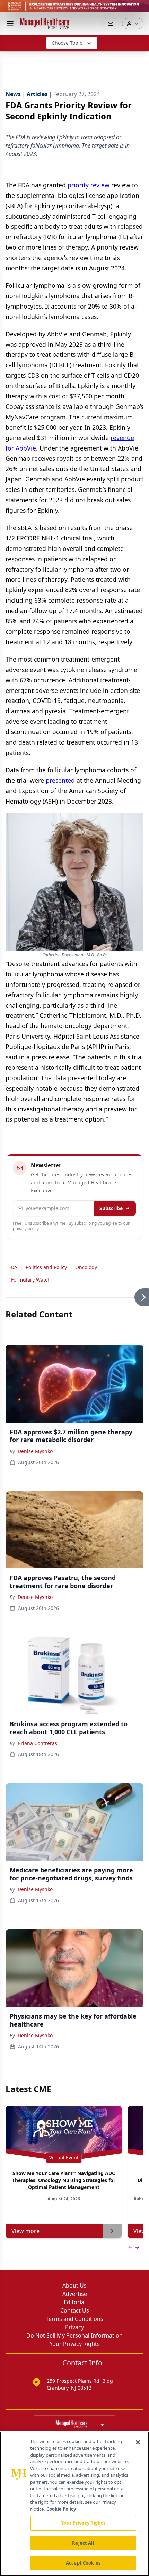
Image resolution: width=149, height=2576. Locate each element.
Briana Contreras (37, 1743)
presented (60, 780)
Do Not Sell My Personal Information (74, 2335)
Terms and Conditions (74, 2319)
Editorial (75, 2302)
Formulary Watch (31, 1280)
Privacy (74, 2327)
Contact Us (75, 2310)
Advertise (75, 2294)
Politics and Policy (46, 1267)
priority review (89, 185)
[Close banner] (140, 9)
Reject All (83, 2543)
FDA (13, 1267)
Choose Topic (67, 43)
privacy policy (26, 1229)
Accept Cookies (83, 2563)
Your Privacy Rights (75, 2344)
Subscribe (111, 1208)
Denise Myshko (35, 1451)
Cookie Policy (61, 2509)
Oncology (86, 1267)
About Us (74, 2285)
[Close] (138, 2442)
